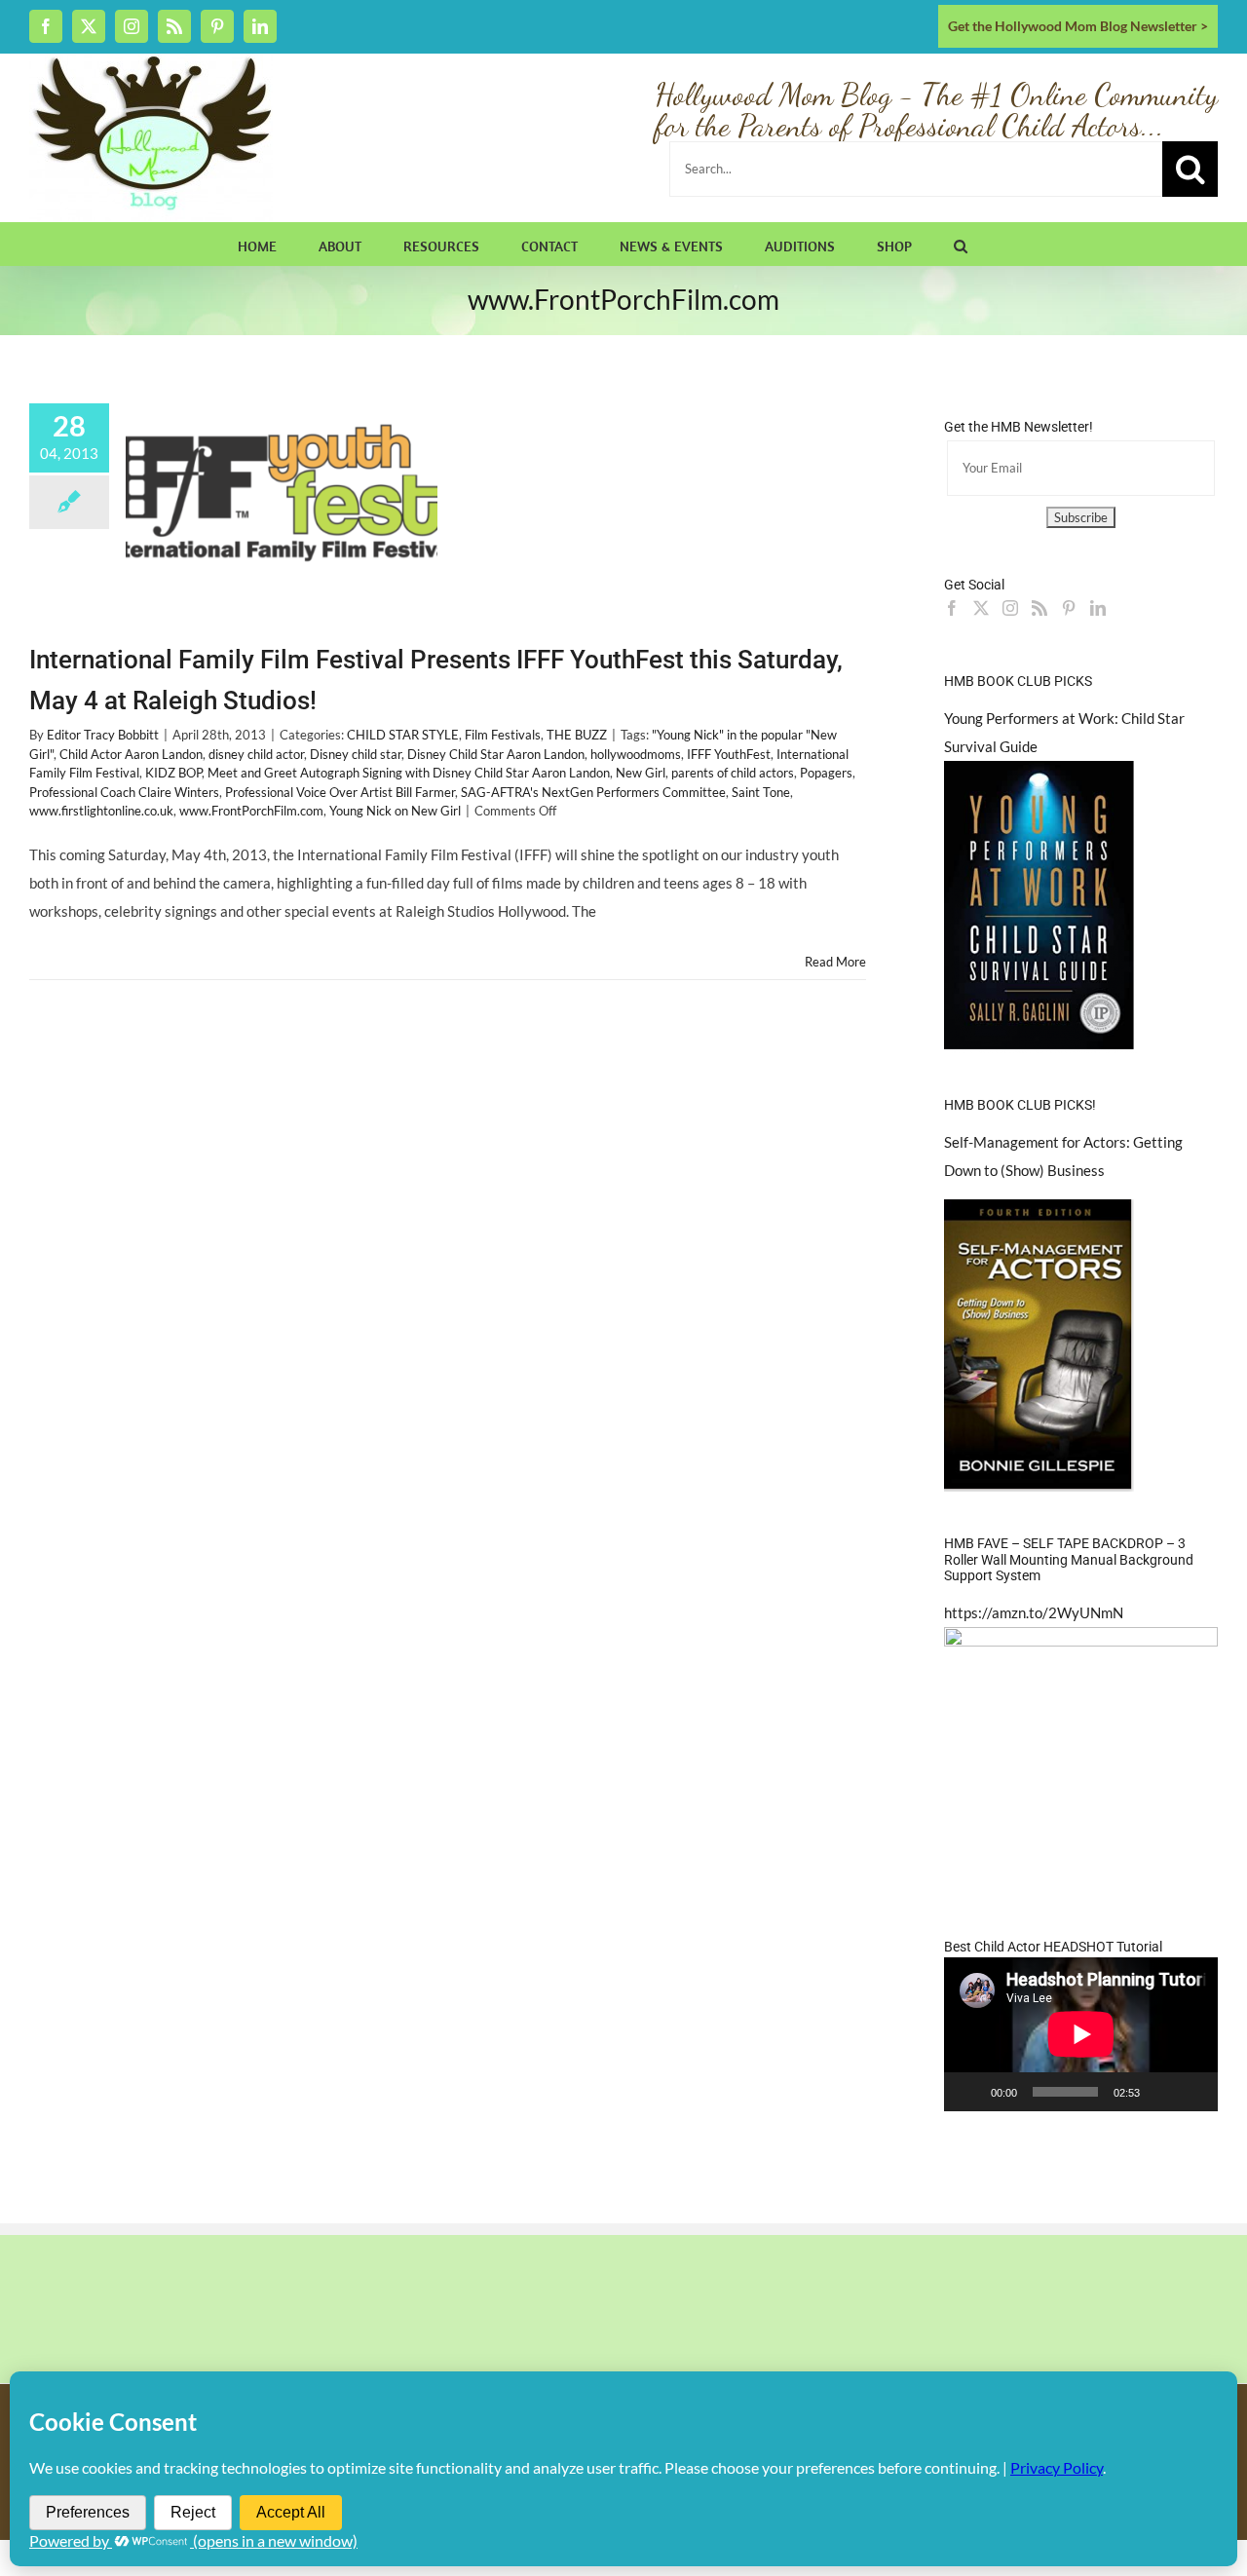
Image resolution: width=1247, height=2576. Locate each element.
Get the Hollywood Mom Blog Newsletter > (1078, 26)
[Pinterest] (1069, 608)
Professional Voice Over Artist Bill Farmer (340, 792)
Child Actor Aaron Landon (131, 754)
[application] (1081, 2034)
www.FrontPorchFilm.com (251, 811)
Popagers (826, 773)
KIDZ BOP (173, 773)
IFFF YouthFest (729, 754)
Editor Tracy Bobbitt (103, 735)
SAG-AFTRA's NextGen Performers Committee (593, 792)
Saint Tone (761, 792)
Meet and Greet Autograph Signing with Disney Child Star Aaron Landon (409, 773)
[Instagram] (1010, 608)
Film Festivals (503, 735)
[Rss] (1039, 608)
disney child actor (256, 754)
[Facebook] (952, 608)
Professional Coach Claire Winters (124, 792)
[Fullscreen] (1192, 2092)
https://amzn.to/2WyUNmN (1034, 1612)
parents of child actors (733, 773)
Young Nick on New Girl (395, 811)
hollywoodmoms (636, 754)
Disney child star (356, 754)
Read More (835, 962)
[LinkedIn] (1098, 608)
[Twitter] (981, 608)
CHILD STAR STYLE (403, 735)
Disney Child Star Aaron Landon (496, 754)
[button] (961, 244)
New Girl (641, 773)
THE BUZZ (577, 735)
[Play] (969, 2092)
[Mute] (1161, 2092)
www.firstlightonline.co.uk (101, 811)
